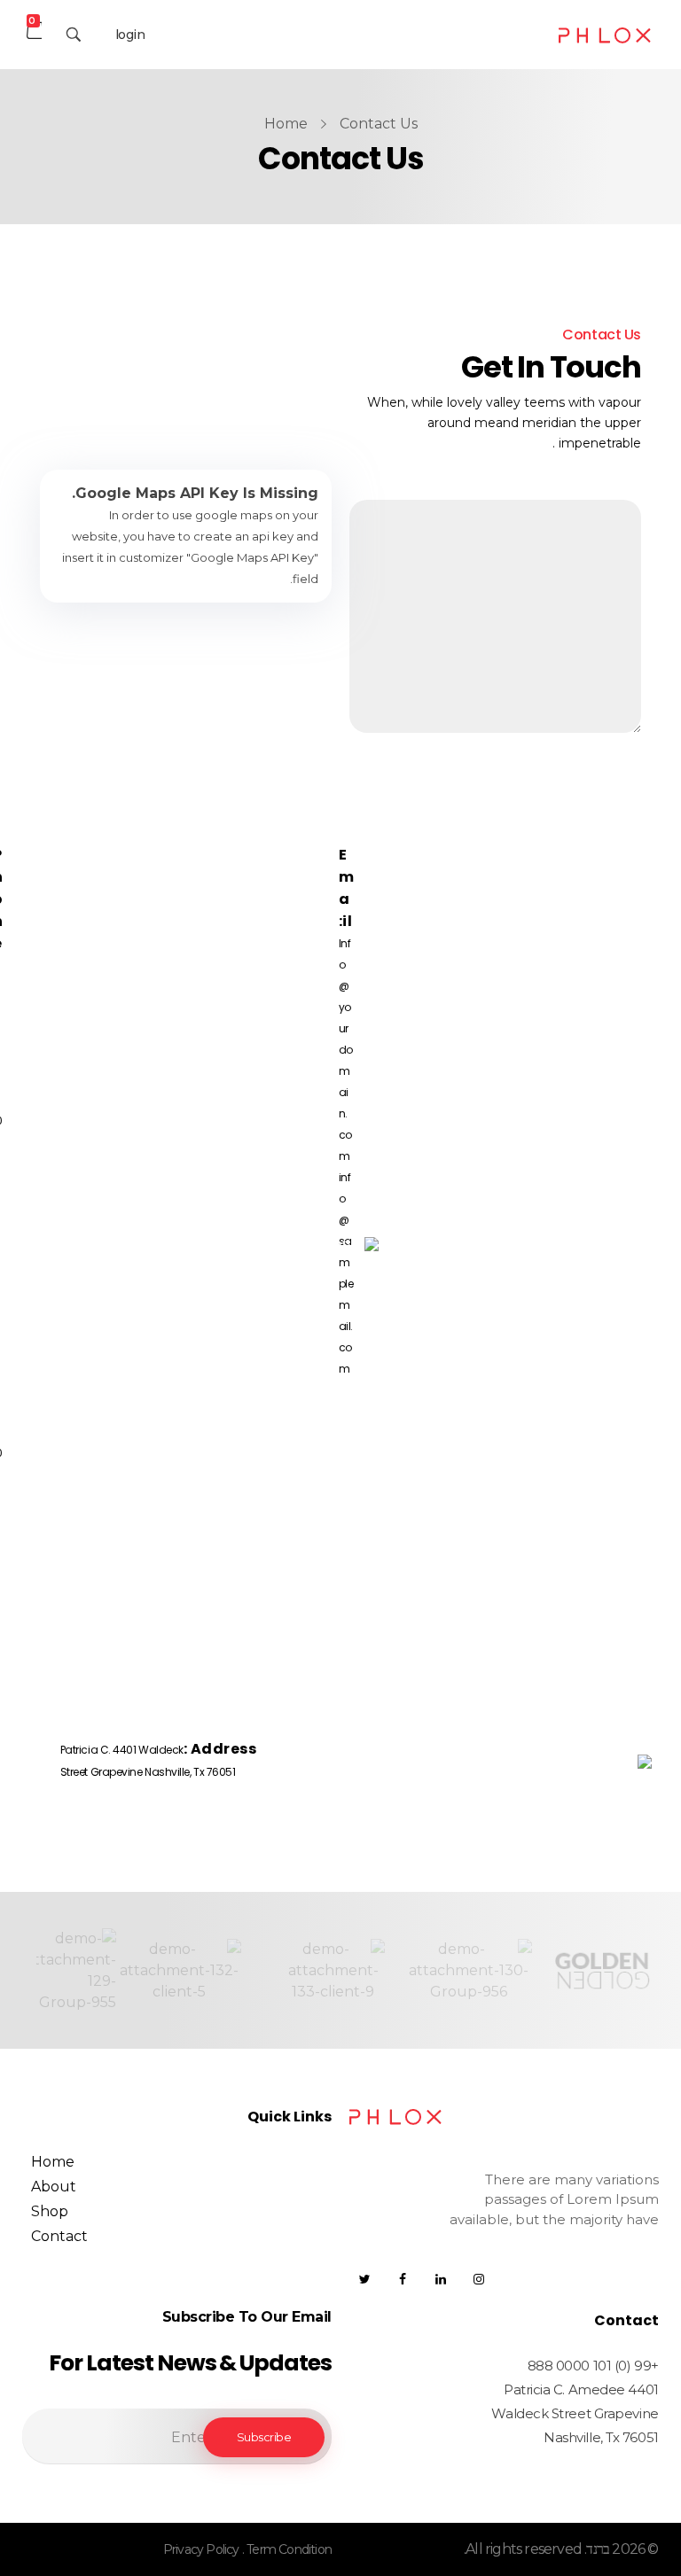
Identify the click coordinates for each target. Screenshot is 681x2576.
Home (286, 124)
